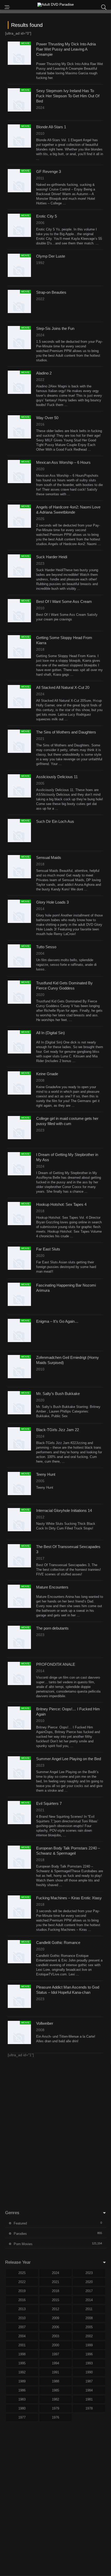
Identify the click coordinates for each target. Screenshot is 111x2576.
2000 (55, 2345)
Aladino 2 (44, 373)
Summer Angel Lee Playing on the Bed (69, 1759)
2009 (55, 2318)
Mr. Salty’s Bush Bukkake (58, 1394)
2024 (55, 2273)
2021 (55, 2282)
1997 (55, 2354)
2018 (55, 2291)
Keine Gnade (47, 1074)
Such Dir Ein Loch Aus (55, 821)
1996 (89, 2354)
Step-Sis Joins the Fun (55, 328)
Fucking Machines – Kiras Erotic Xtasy (69, 1898)
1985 (55, 2390)
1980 (22, 2408)
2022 (22, 2282)
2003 (55, 2336)
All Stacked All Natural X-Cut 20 (63, 687)
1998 (22, 2354)
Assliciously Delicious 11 (57, 777)
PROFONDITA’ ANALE (56, 1664)
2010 (22, 2318)
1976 (55, 2417)
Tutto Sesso (46, 947)
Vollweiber (45, 2023)
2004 (22, 2336)
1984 (89, 2390)
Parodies (20, 2234)
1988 (55, 2381)
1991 (55, 2372)
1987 (89, 2381)
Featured (20, 2223)
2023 (89, 2273)
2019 (22, 2291)
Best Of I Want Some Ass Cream (64, 601)
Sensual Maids (49, 858)
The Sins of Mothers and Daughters (66, 732)
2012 (55, 2309)
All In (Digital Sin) (50, 1033)
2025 (22, 2273)
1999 (89, 2345)
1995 (22, 2363)
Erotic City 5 (46, 216)
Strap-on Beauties (51, 292)
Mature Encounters (52, 1587)
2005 (89, 2327)
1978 (89, 2408)
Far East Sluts (48, 1249)
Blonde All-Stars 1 (51, 127)
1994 (55, 2363)
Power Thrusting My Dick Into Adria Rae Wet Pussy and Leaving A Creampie (66, 49)
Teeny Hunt (46, 1474)
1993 (89, 2363)
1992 (22, 2372)
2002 (89, 2336)
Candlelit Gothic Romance (58, 1943)
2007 (22, 2327)
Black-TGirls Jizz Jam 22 (58, 1430)
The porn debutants (52, 1628)
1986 (22, 2390)
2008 (89, 2318)
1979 (55, 2408)
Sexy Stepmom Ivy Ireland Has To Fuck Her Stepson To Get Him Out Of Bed (68, 96)
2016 (22, 2300)
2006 (55, 2327)
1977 (22, 2417)
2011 (89, 2309)
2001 (22, 2345)
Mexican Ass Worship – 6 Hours (63, 462)
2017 (89, 2291)
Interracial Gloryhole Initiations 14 (64, 1510)
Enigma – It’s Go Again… (57, 1321)
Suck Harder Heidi (52, 557)
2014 (89, 2300)
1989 (22, 2381)
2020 (89, 2282)
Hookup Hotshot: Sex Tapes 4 (61, 1204)
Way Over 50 (47, 418)
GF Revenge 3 (49, 172)
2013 (22, 2309)
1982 (55, 2399)
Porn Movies (23, 2244)
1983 (22, 2399)
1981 (89, 2399)
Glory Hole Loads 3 (52, 902)
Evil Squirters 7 (49, 1803)
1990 (89, 2372)
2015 (55, 2300)
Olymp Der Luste (51, 256)
